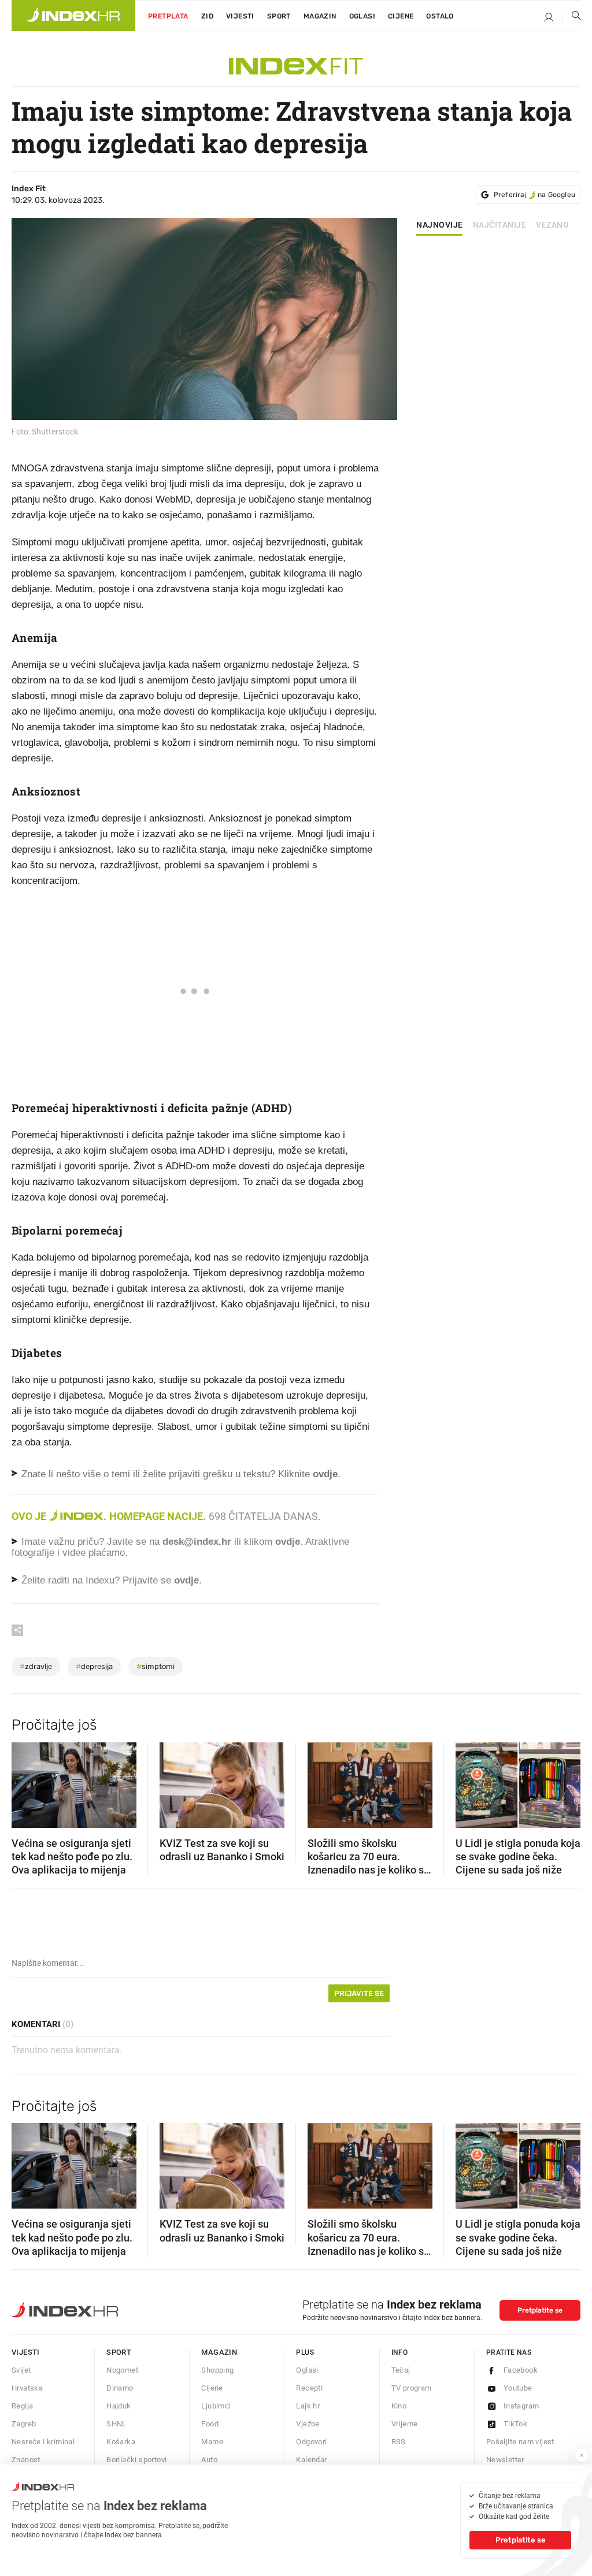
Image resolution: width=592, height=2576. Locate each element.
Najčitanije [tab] (500, 225)
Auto (209, 2460)
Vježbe (308, 2424)
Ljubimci (216, 2406)
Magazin (219, 2352)
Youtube (518, 2388)
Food (210, 2424)
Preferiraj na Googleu (534, 195)
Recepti (309, 2388)
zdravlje (36, 1666)
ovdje (288, 1542)
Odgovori (311, 2442)
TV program (412, 2388)
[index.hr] (73, 16)
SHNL (116, 2424)
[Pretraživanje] (572, 18)
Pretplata (168, 16)
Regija (22, 2406)
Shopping (217, 2370)
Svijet (21, 2370)
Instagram (521, 2406)
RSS (399, 2442)
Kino (399, 2406)
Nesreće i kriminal (43, 2442)
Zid (207, 16)
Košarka (121, 2442)
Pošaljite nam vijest (520, 2442)
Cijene (401, 16)
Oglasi (362, 16)
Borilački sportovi (136, 2460)
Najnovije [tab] (440, 225)
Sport (279, 16)
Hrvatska (27, 2388)
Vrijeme (405, 2424)
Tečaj (401, 2370)
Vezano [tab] (552, 225)
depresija (94, 1666)
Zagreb (24, 2424)
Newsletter (505, 2460)
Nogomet (122, 2370)
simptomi (156, 1666)
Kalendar (311, 2460)
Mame (212, 2442)
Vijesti (240, 16)
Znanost (26, 2460)
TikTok (515, 2424)
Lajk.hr (308, 2406)
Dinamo (120, 2388)
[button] (26, 1781)
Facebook (521, 2370)
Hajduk (119, 2406)
